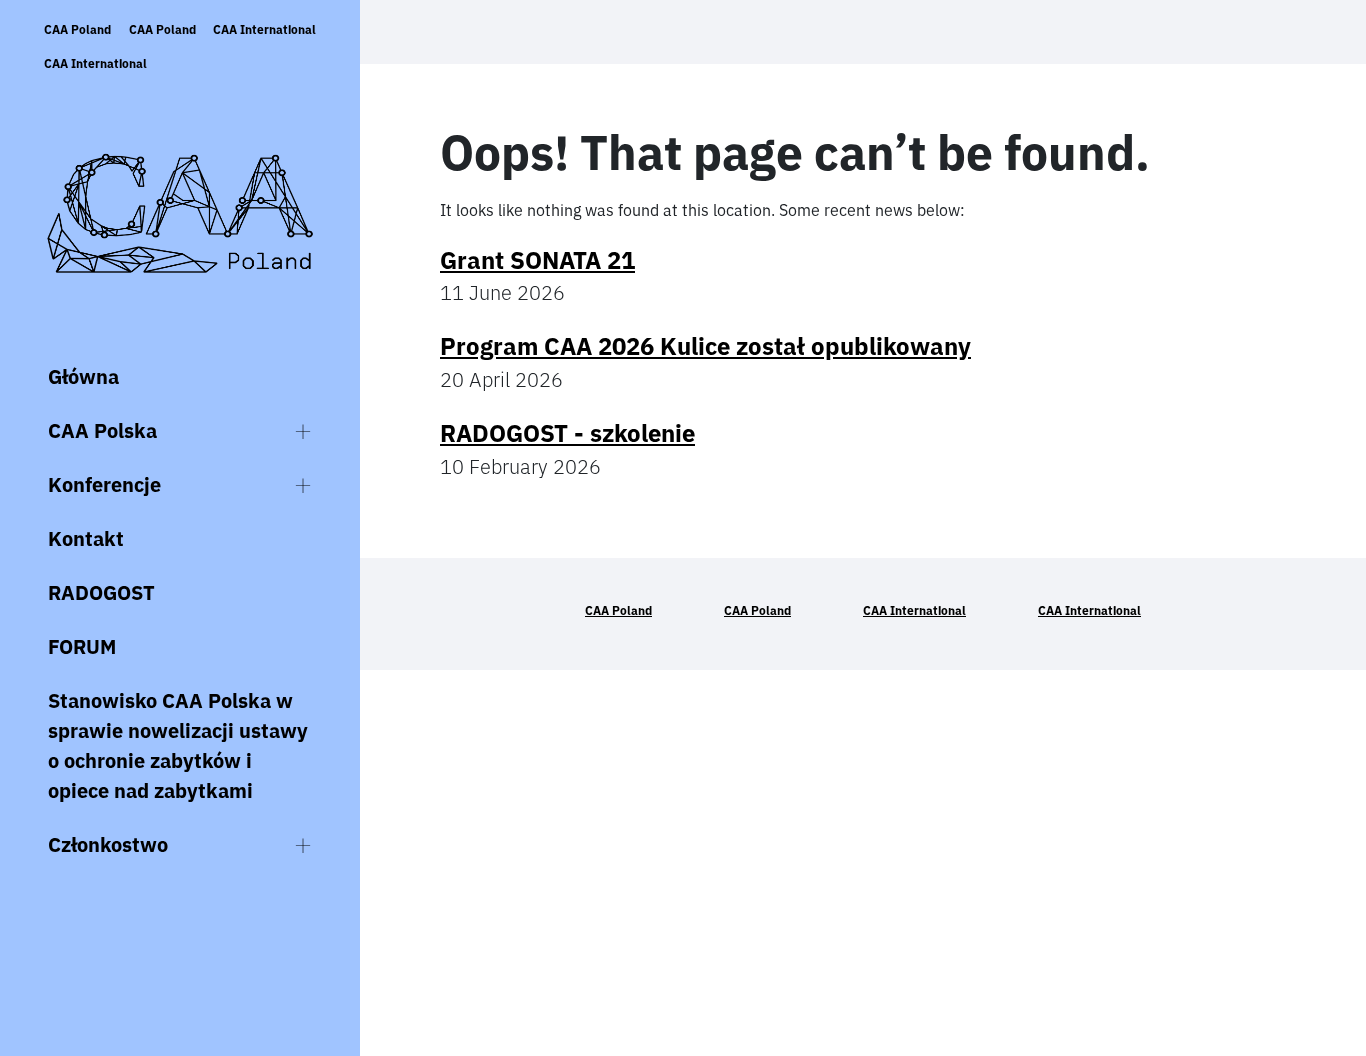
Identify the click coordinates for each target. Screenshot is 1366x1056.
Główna (83, 376)
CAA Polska (102, 430)
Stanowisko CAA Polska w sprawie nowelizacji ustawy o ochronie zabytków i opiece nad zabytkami (178, 745)
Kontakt (86, 538)
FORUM (82, 646)
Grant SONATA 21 (537, 260)
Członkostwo (108, 844)
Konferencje (104, 484)
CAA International (264, 29)
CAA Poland (77, 29)
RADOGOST (101, 592)
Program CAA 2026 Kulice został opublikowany (705, 346)
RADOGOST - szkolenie (567, 433)
